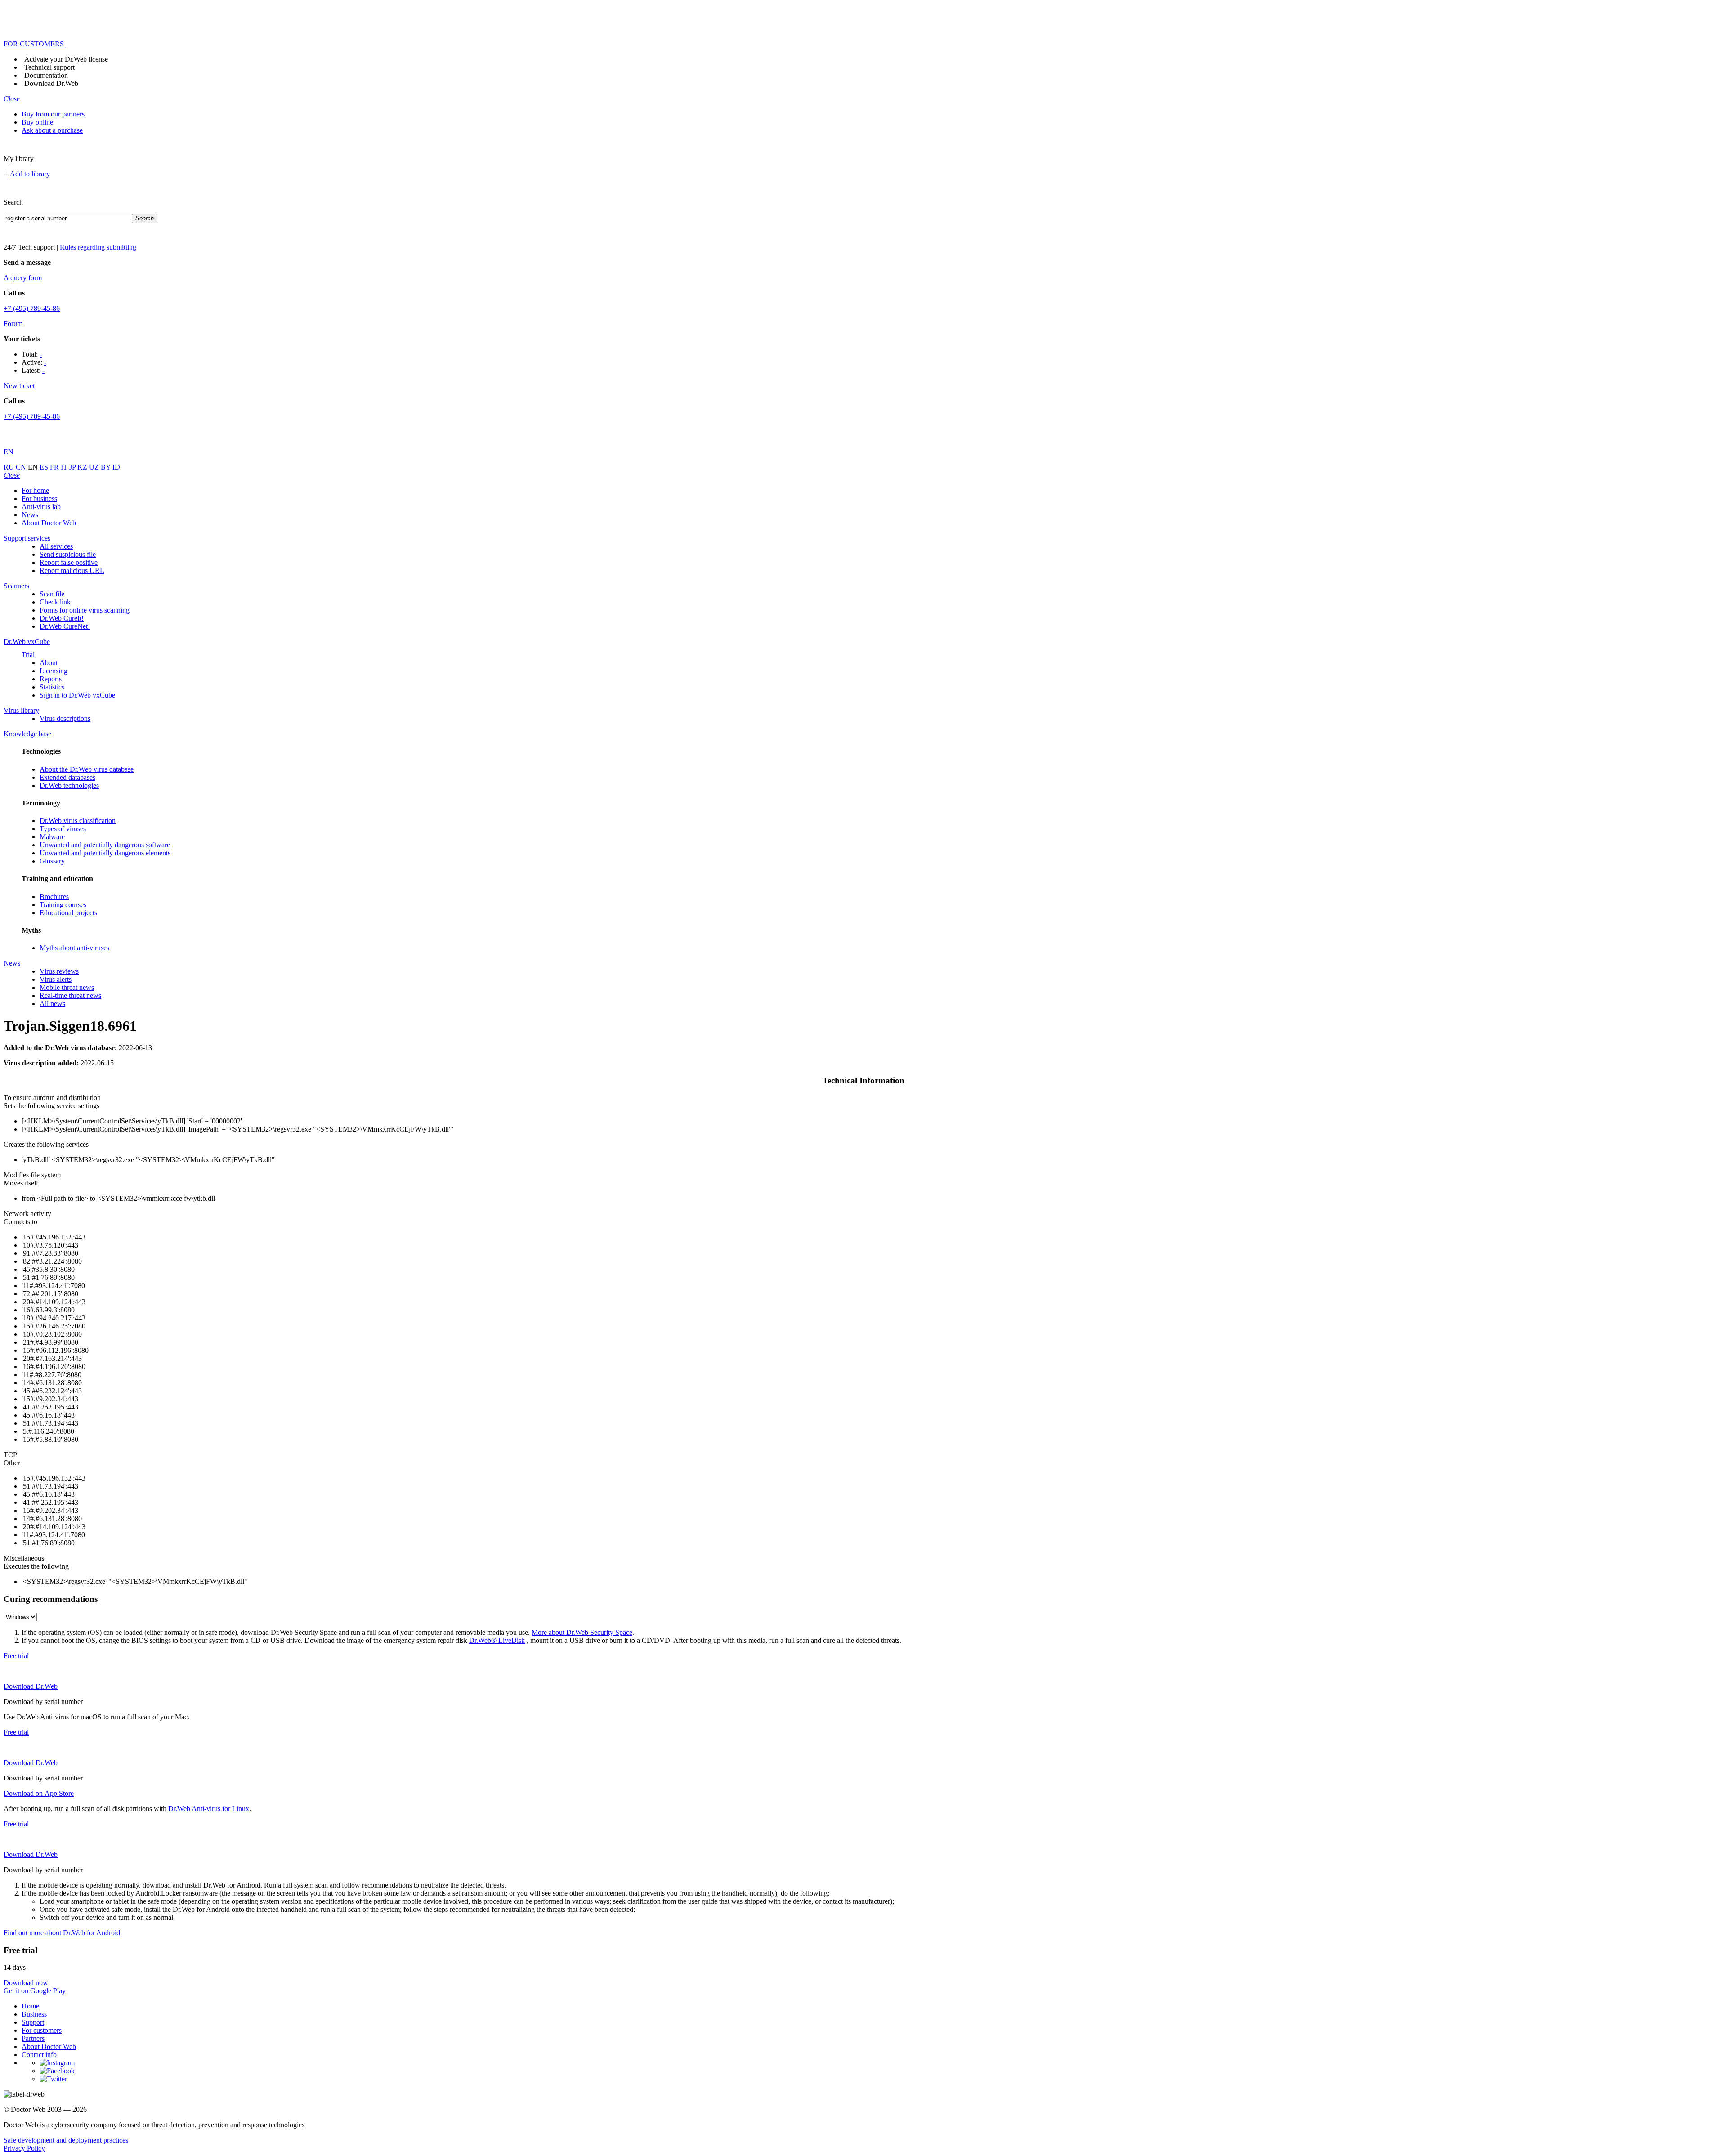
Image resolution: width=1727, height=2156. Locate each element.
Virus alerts (56, 979)
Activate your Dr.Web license (66, 59)
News (30, 515)
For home (35, 490)
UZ (95, 467)
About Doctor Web (49, 523)
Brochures (54, 897)
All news (52, 1004)
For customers (42, 2030)
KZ (83, 467)
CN (22, 467)
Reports (51, 679)
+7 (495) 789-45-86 (32, 308)
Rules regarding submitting (98, 247)
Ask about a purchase (52, 130)
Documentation (46, 75)
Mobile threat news (67, 987)
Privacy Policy (24, 2148)
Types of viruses (63, 829)
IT (65, 467)
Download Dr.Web (51, 83)
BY (107, 467)
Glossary (52, 861)
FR (55, 467)
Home (30, 2006)
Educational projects (68, 913)
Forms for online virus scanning (85, 610)
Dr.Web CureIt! (62, 618)
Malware (52, 837)
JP (73, 467)
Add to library (30, 174)
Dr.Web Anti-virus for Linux (209, 1809)
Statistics (52, 687)
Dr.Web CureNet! (65, 626)
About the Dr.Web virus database (87, 769)
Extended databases (67, 777)
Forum (13, 324)
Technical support (49, 67)
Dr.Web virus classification (78, 821)
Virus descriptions (65, 718)
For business (39, 499)
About (49, 663)
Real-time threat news (70, 995)
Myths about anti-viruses (74, 948)
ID (116, 467)
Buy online (37, 122)
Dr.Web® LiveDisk (497, 1640)
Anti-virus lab (41, 507)
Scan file (52, 594)
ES (45, 467)
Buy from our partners (53, 114)
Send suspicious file (68, 554)
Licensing (54, 671)
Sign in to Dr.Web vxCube (77, 695)
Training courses (63, 905)
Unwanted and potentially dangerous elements (105, 853)
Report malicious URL (72, 570)
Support (33, 2022)
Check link (55, 602)
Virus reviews (59, 971)
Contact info (39, 2055)
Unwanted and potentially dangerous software (105, 845)
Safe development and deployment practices (66, 2140)
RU (10, 467)
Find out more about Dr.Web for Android (62, 1933)
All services (56, 546)
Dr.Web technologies (69, 785)
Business (34, 2014)
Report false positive (69, 562)
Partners (33, 2038)
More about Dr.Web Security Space (582, 1632)
